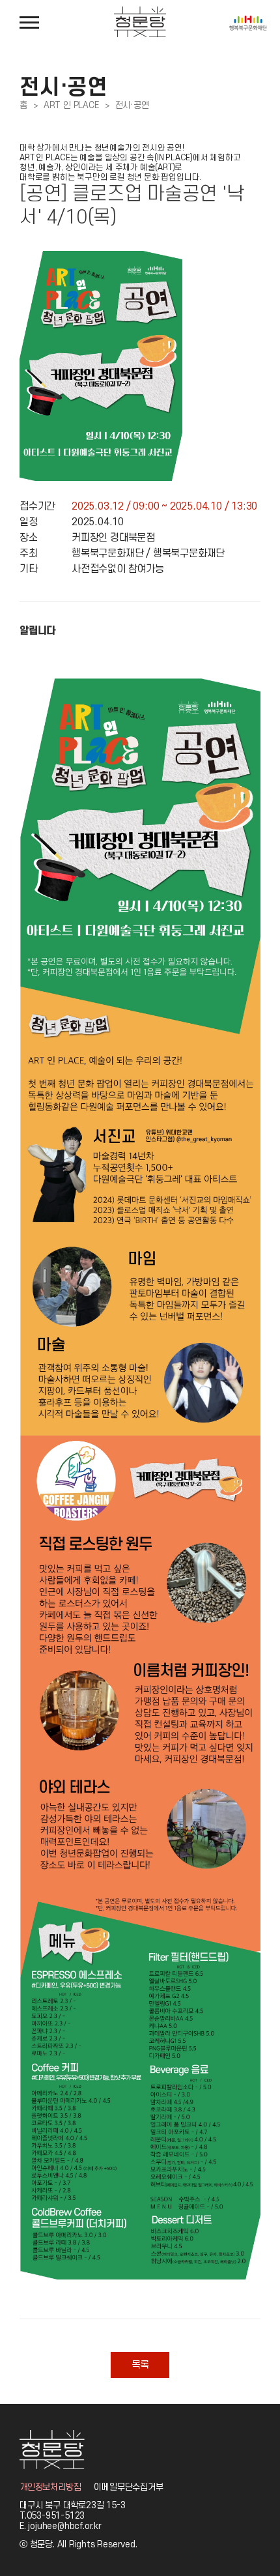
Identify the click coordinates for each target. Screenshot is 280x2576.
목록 (140, 2365)
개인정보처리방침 (50, 2487)
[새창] (248, 20)
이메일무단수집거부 (128, 2487)
